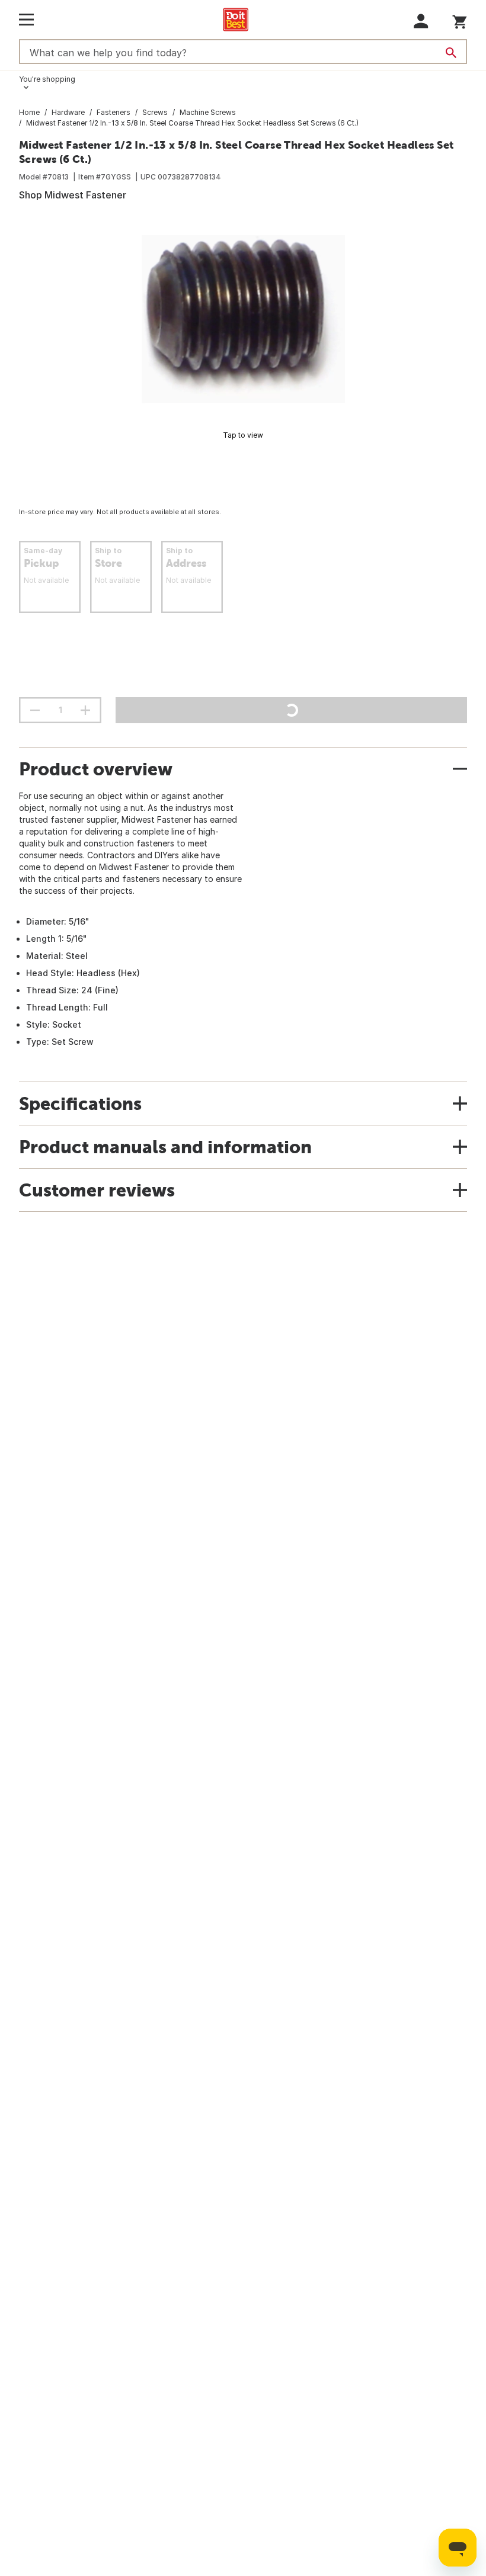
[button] (421, 21)
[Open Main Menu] (26, 20)
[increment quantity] (85, 710)
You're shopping (47, 79)
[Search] (451, 53)
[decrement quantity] (35, 710)
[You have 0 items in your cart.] (460, 20)
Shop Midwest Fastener (73, 195)
